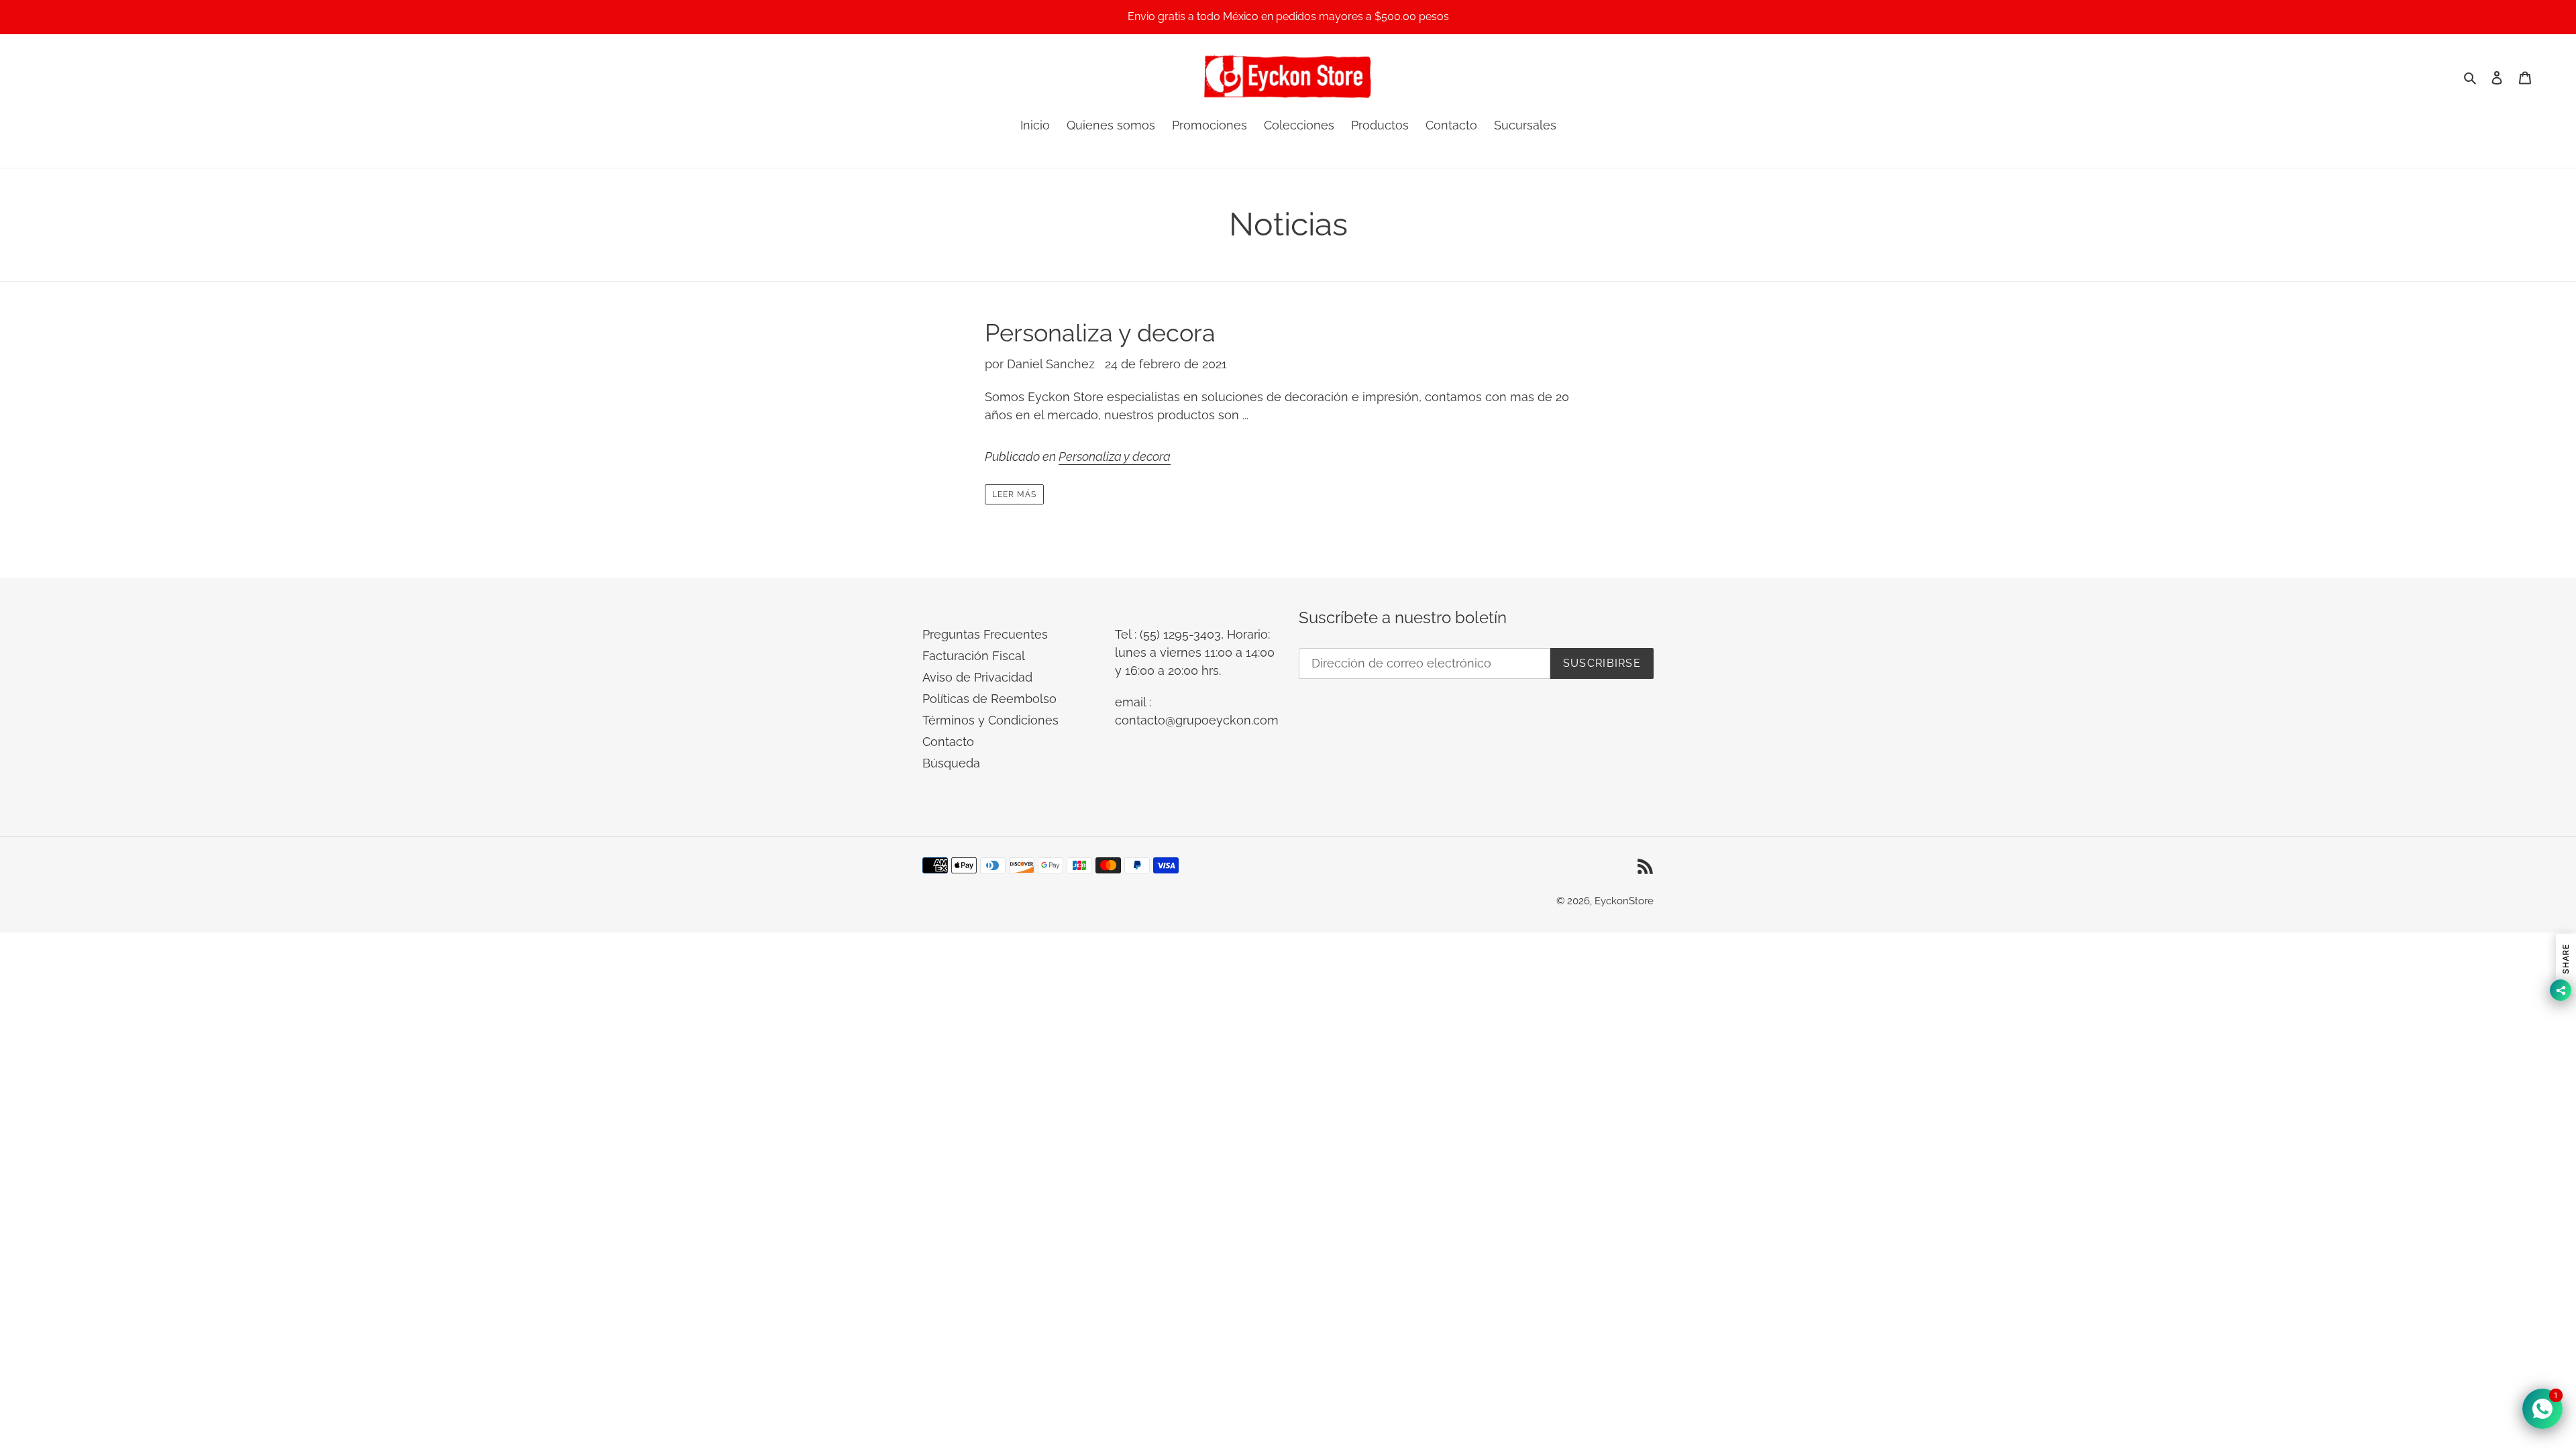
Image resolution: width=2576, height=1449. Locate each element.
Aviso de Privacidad (977, 677)
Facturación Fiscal (974, 656)
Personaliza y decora (1100, 333)
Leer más (1014, 494)
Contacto (948, 742)
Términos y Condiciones (990, 720)
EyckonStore (1624, 901)
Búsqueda (951, 763)
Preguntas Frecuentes (985, 634)
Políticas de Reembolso (989, 699)
